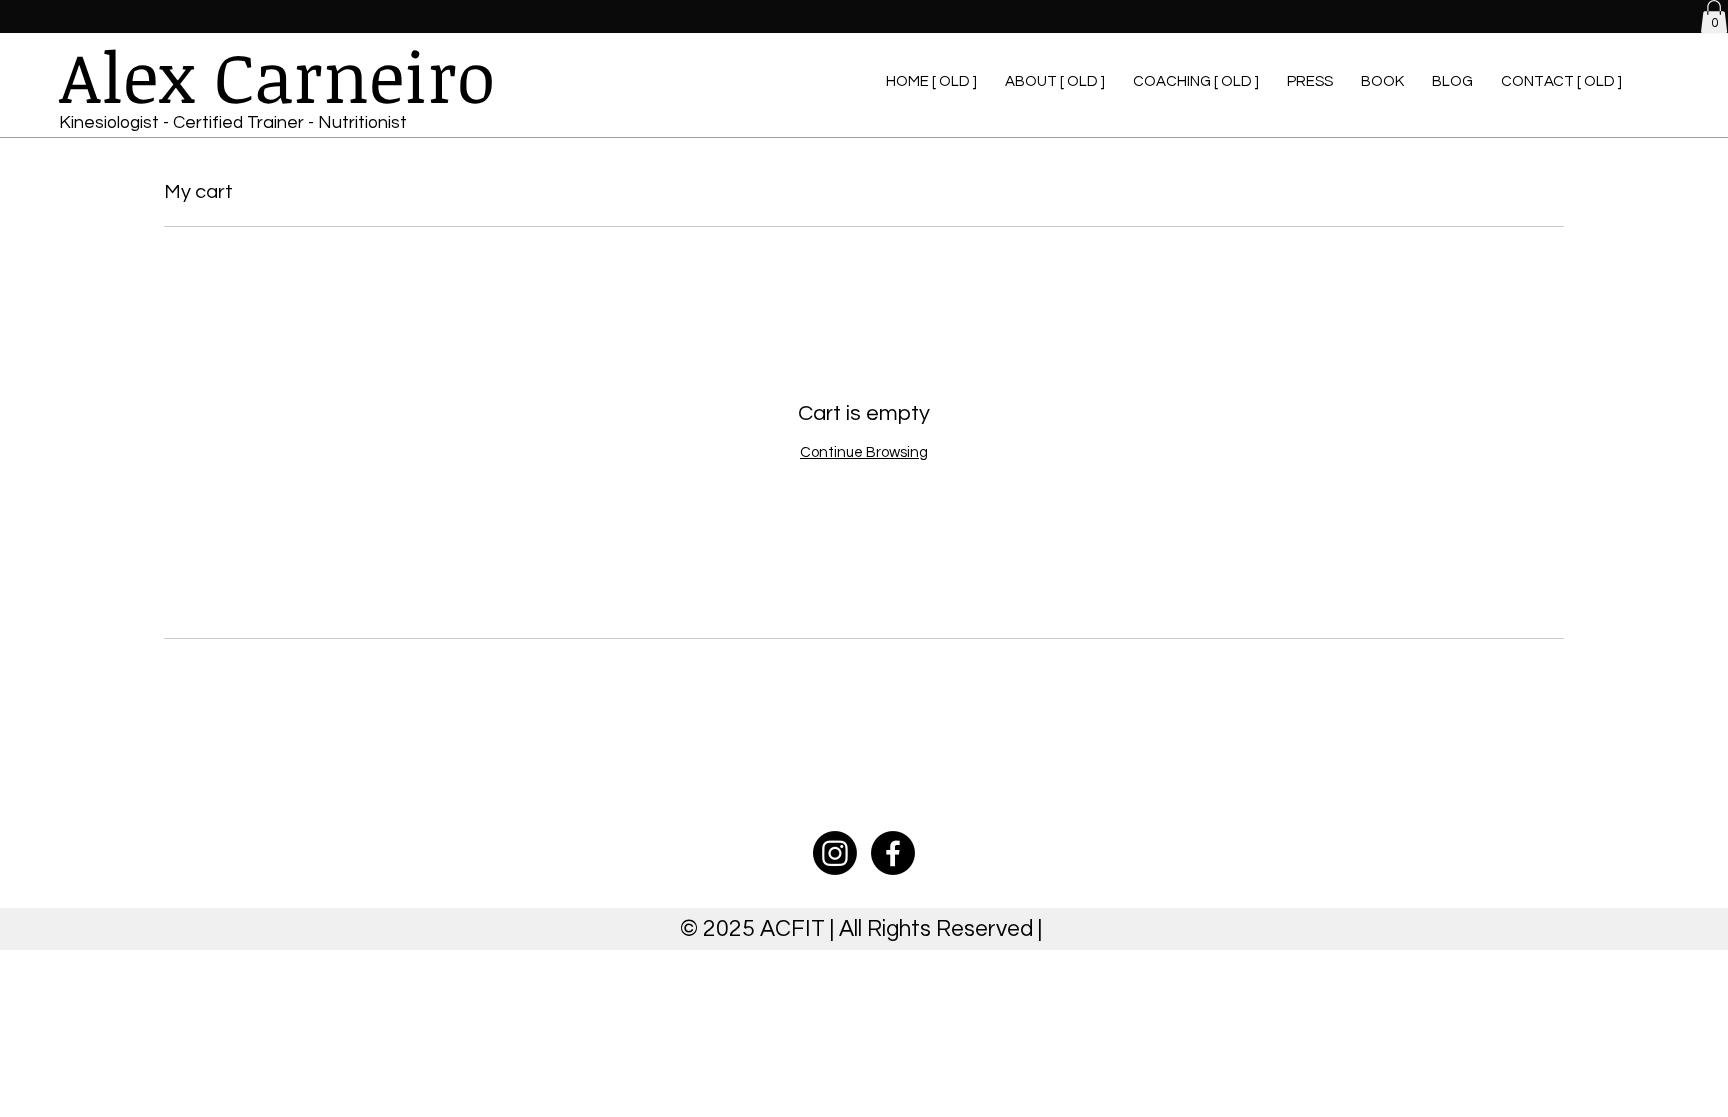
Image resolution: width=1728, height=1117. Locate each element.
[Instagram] (835, 853)
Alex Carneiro (277, 75)
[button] (1714, 16)
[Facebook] (893, 853)
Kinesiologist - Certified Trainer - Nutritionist (233, 122)
